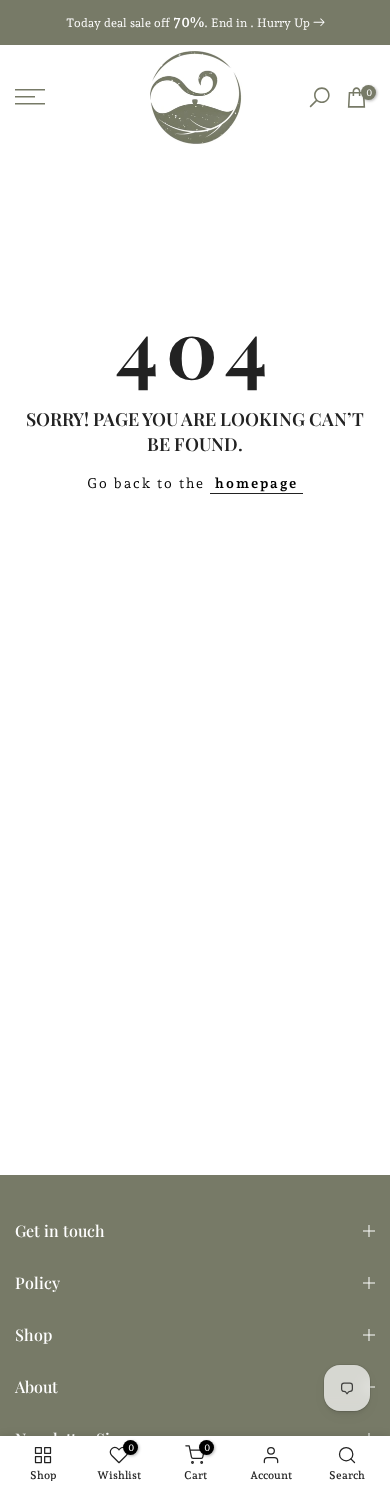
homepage (256, 483)
